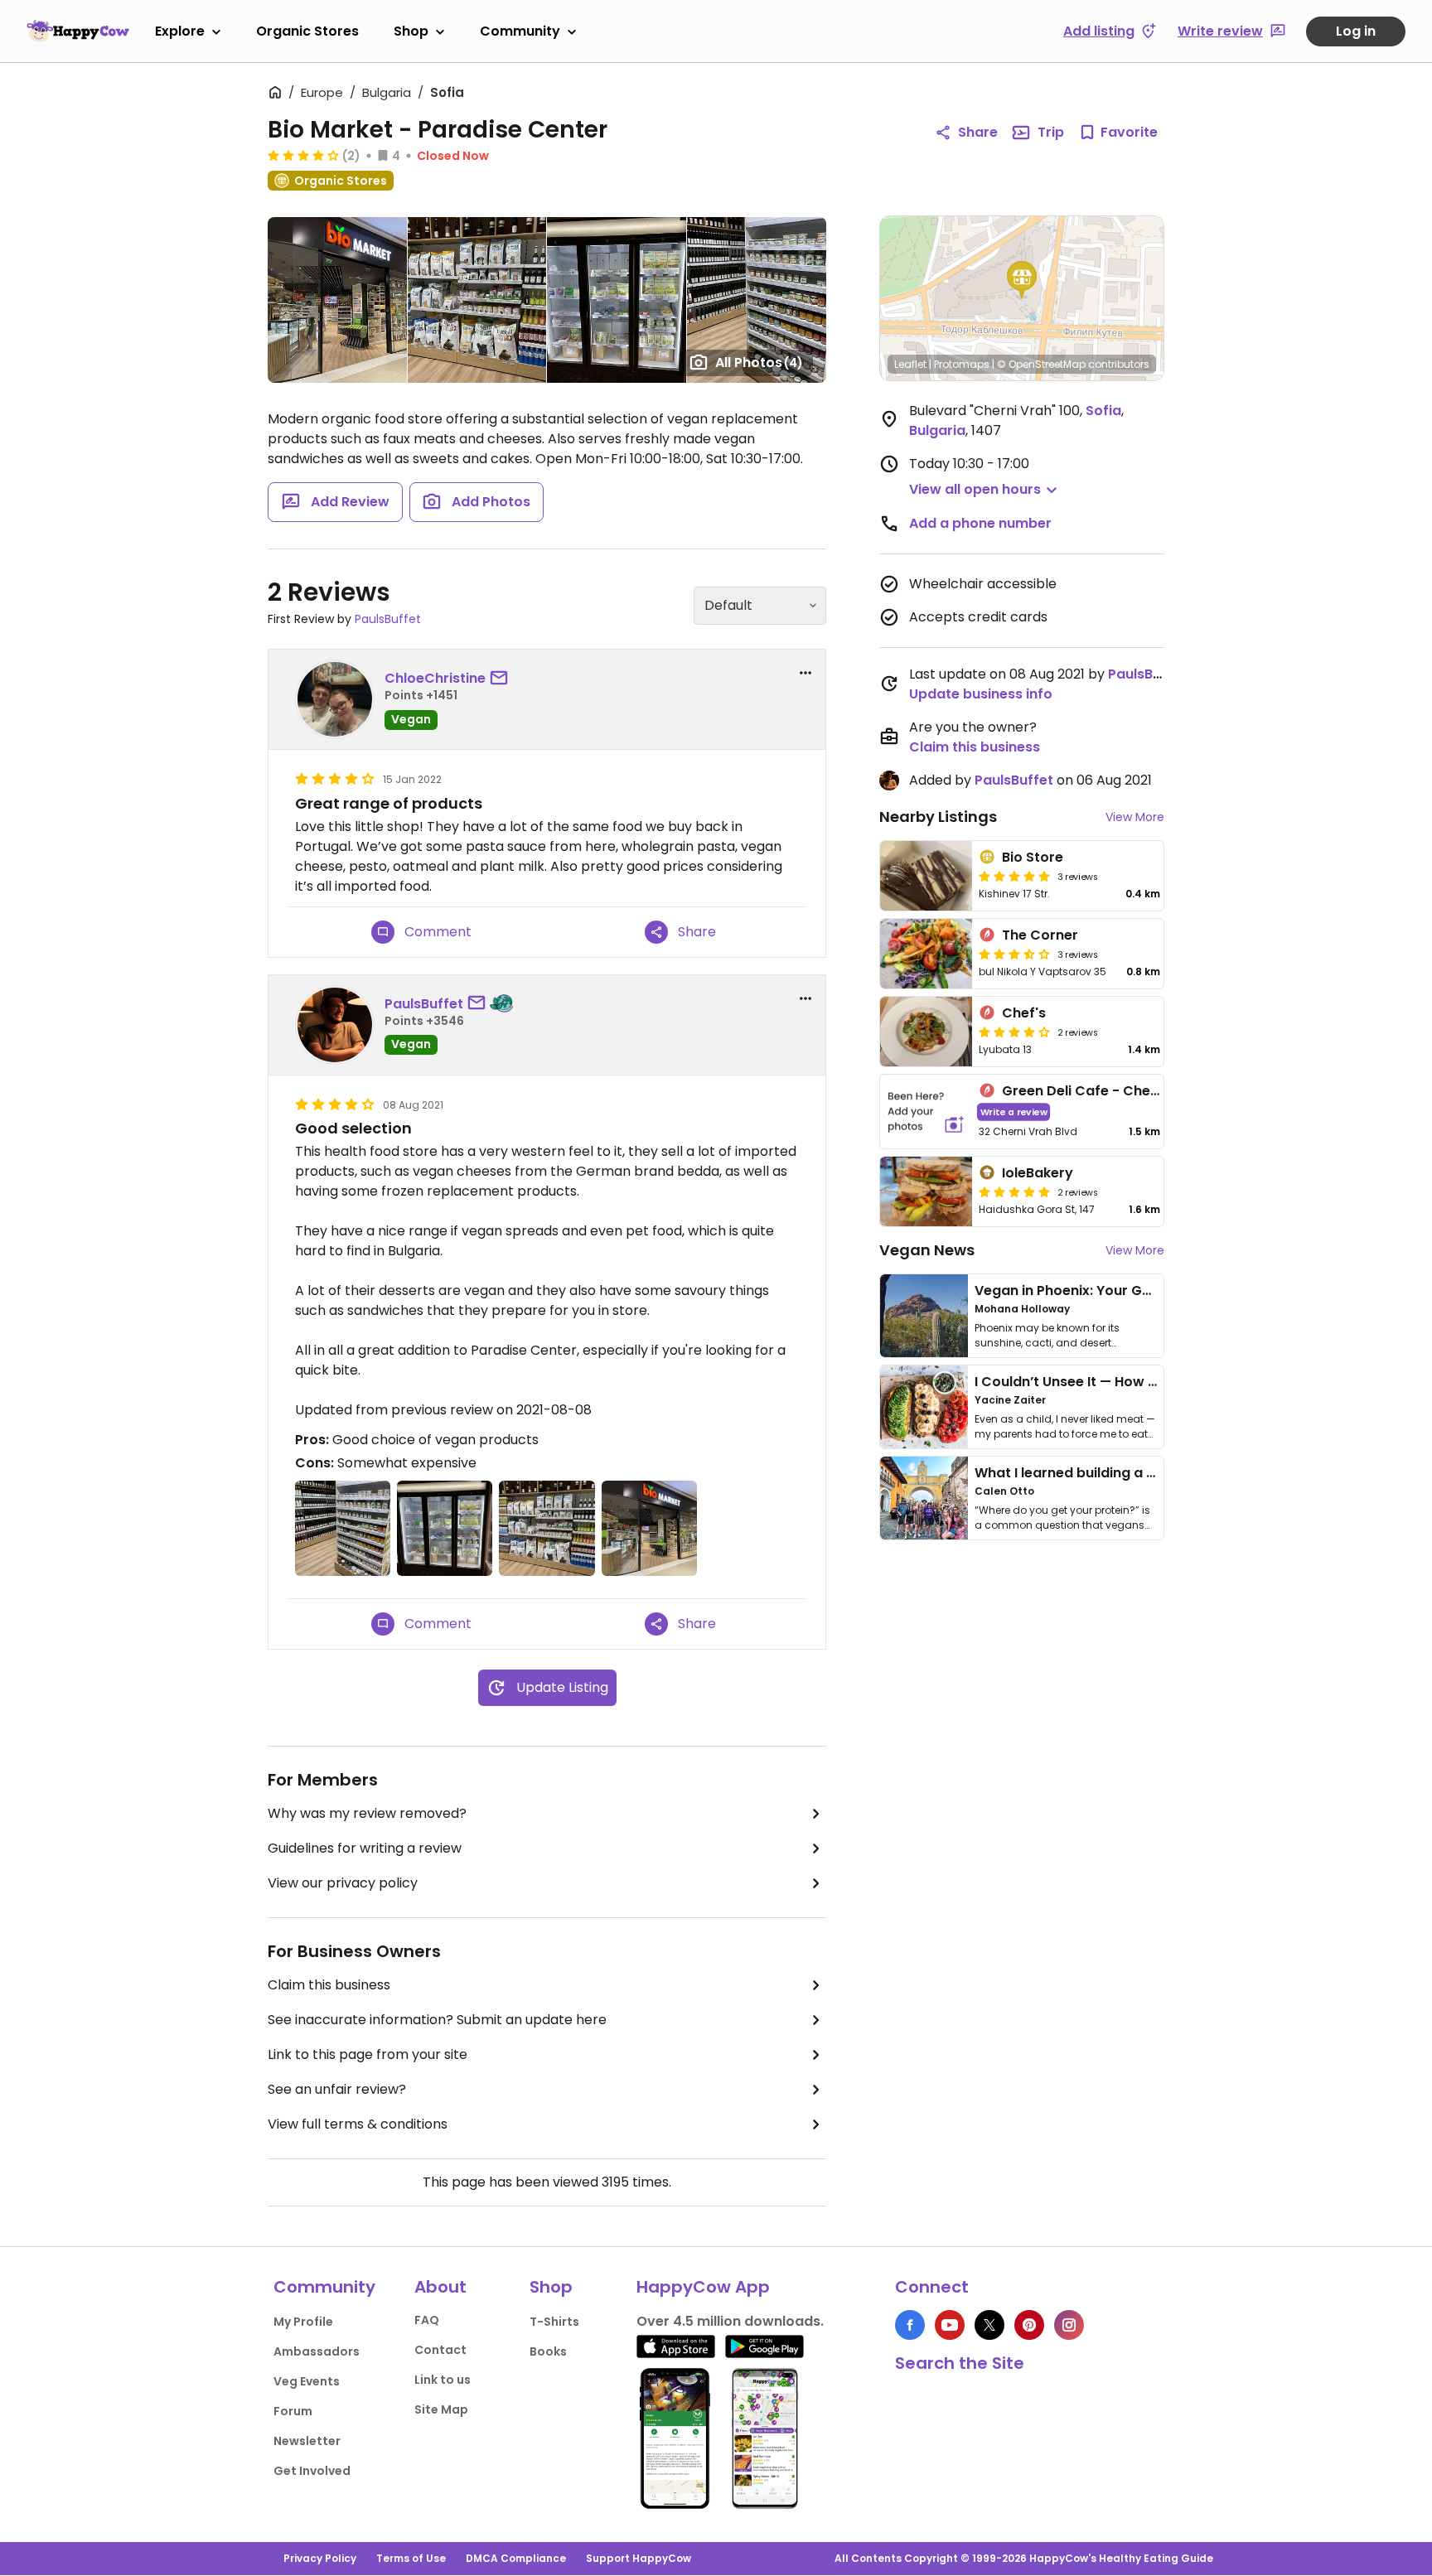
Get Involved (312, 2471)
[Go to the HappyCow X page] (989, 2325)
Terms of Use (411, 2558)
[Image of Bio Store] (926, 876)
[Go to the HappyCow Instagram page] (1069, 2325)
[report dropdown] (805, 673)
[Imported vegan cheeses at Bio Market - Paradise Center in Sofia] (616, 300)
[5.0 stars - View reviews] (1014, 876)
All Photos (759, 362)
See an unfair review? (337, 2089)
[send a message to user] (502, 679)
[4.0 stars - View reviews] (303, 155)
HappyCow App (703, 2287)
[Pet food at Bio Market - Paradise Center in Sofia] (477, 300)
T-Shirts (554, 2322)
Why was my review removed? (367, 1813)
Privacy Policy (320, 2558)
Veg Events (307, 2381)
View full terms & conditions (358, 2124)
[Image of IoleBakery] (926, 1191)
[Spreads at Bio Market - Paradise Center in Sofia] (757, 300)
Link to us (443, 2380)
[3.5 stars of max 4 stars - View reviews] (1014, 954)
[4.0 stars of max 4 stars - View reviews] (1014, 1032)
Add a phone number (980, 523)
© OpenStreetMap (1041, 364)
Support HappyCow (639, 2558)
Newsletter (307, 2441)
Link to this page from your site (368, 2054)
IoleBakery (1038, 1173)
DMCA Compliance (516, 2558)
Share (978, 132)
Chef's (1024, 1013)
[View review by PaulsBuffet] (335, 1025)
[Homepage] (78, 31)
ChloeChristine (435, 678)
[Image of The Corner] (926, 954)
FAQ (427, 2320)
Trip (1051, 132)
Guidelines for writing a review (365, 1848)
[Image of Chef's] (926, 1032)
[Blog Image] (924, 1316)
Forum (293, 2411)
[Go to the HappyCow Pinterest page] (1029, 2325)
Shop (411, 31)
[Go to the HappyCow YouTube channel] (950, 2325)
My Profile (303, 2322)
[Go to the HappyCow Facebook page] (910, 2325)
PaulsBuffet (388, 619)
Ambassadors (317, 2351)
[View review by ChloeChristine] (335, 699)
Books (548, 2351)
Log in (1356, 31)
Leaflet (910, 364)
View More (1135, 817)
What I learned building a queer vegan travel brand (1148, 1473)
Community (520, 31)
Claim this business (329, 1985)
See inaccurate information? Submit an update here (437, 2020)
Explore (180, 31)
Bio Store (1033, 857)
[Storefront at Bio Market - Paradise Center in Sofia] (337, 300)
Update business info (981, 694)
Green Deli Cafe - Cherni (1085, 1091)
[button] (1022, 280)
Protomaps (962, 364)
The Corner (1040, 935)
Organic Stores (307, 31)
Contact (440, 2350)
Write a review (1014, 1112)
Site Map (441, 2409)
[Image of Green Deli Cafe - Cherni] (926, 1112)
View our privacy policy (343, 1883)
